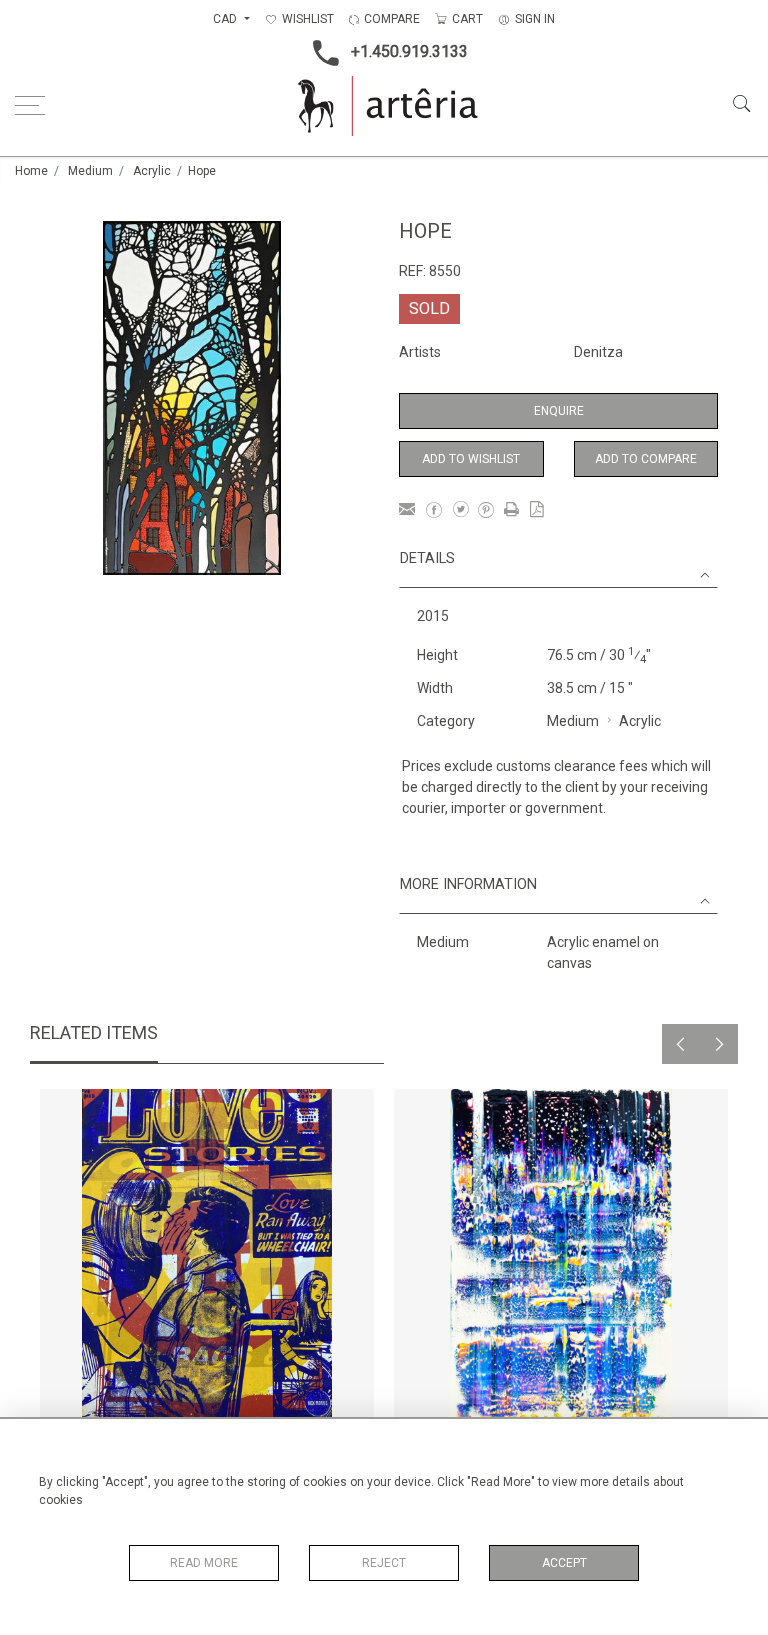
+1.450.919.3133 (409, 51)
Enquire (559, 411)
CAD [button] (226, 19)
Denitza (598, 352)
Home (31, 171)
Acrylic (152, 171)
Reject (384, 1563)
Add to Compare (646, 459)
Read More (204, 1563)
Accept (564, 1563)
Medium (90, 171)
